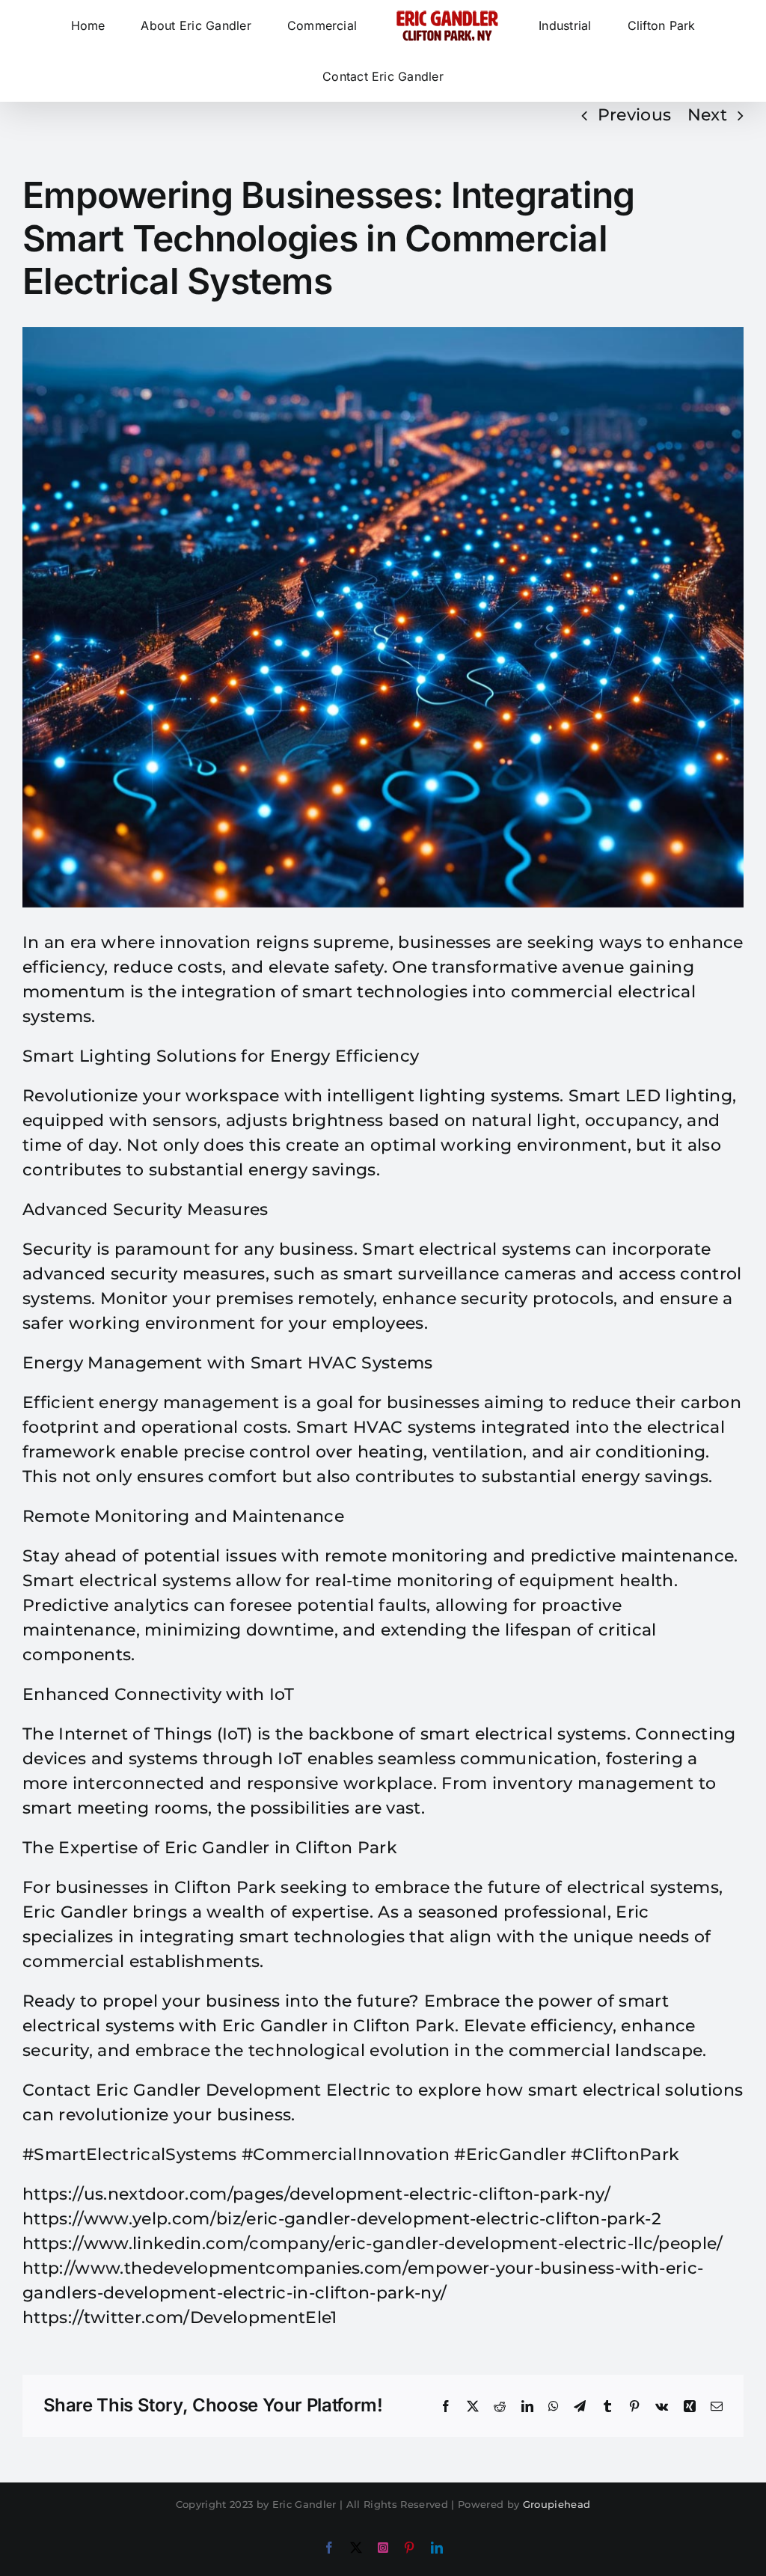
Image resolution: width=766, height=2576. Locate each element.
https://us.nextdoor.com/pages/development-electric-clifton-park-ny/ (316, 2194)
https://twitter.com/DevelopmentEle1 (180, 2318)
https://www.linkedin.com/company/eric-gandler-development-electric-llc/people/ (373, 2243)
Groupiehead (557, 2504)
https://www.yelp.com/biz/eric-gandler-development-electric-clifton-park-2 (342, 2219)
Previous (635, 115)
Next (707, 115)
